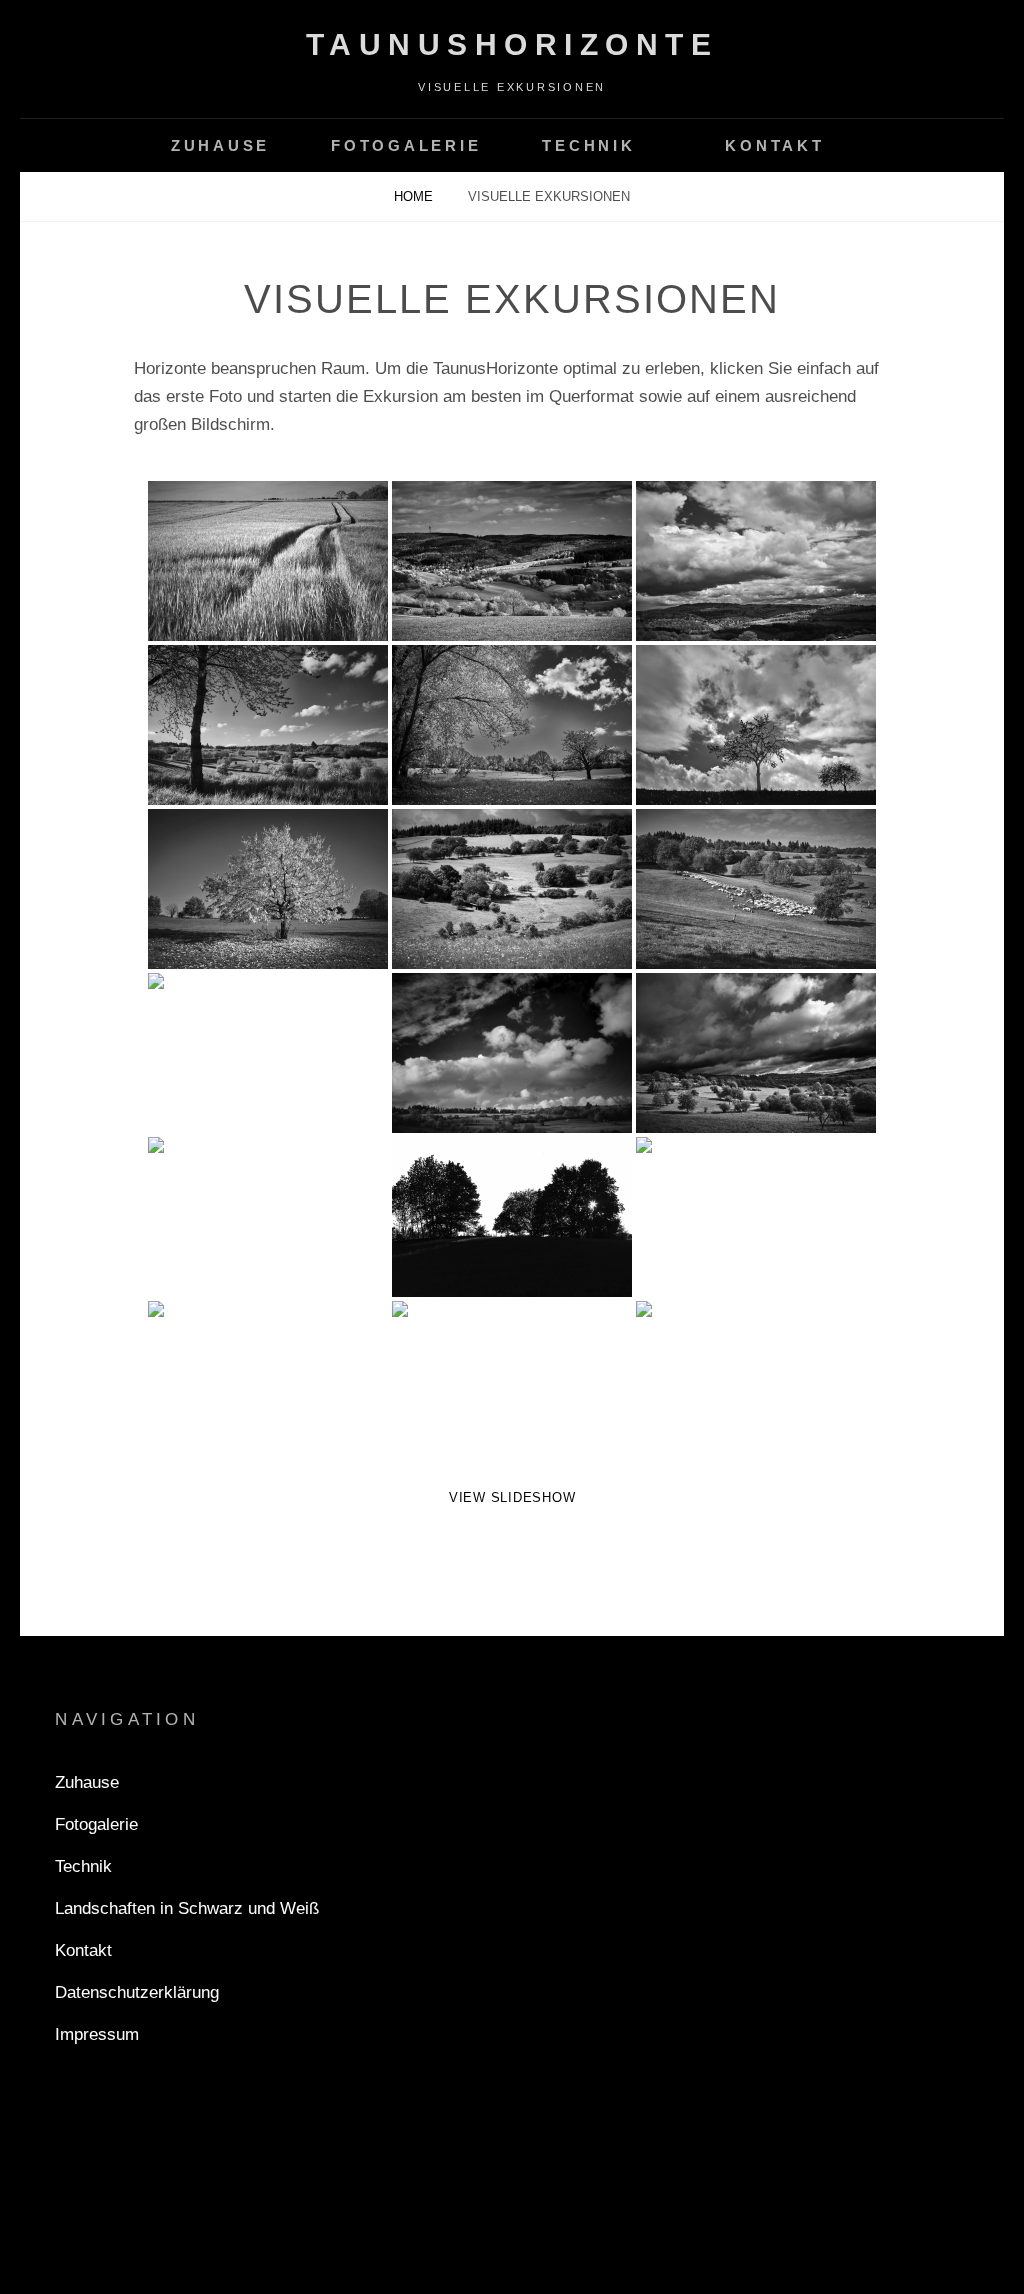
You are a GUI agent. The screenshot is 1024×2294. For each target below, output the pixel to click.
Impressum (97, 2034)
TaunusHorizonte (512, 44)
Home (415, 196)
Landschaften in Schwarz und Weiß (187, 1908)
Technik (588, 145)
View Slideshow (512, 1497)
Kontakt (774, 145)
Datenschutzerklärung (137, 1992)
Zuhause (220, 145)
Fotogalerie (406, 145)
